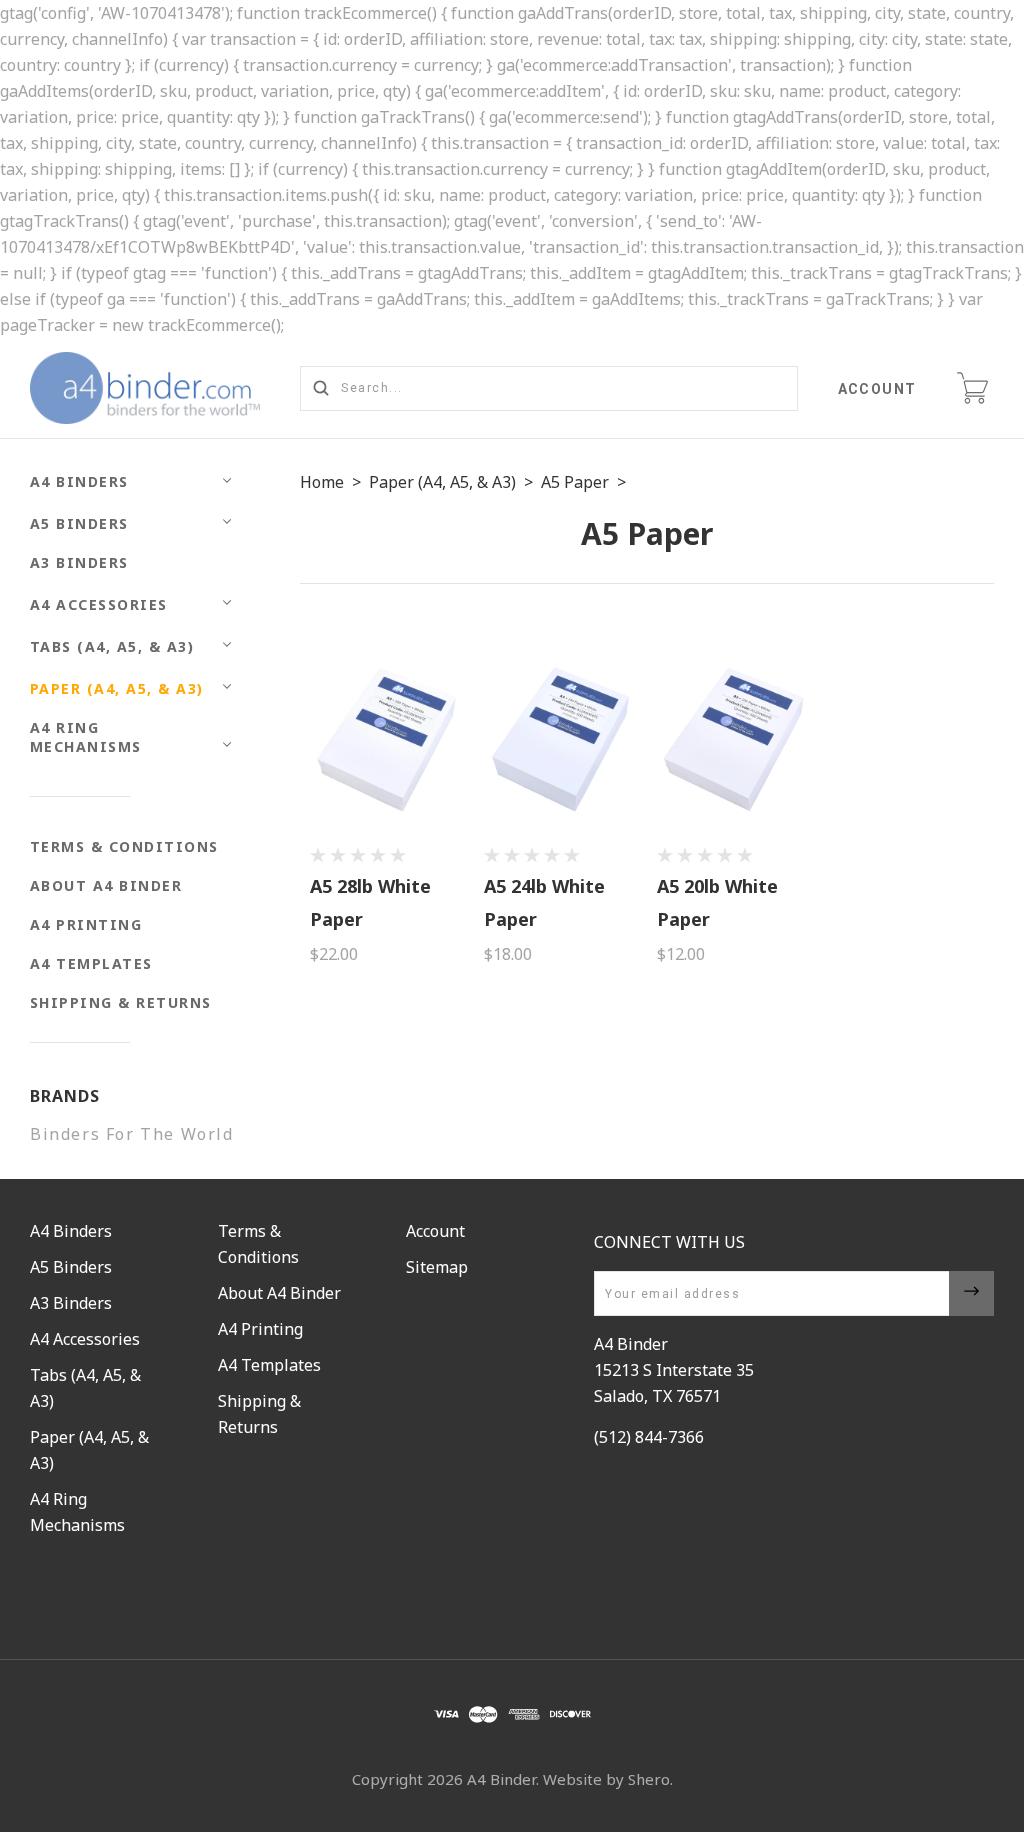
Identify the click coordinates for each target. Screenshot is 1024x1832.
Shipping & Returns (121, 1002)
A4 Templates (91, 963)
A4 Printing (86, 924)
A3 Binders (79, 562)
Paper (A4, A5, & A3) (117, 688)
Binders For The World (132, 1134)
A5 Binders (79, 523)
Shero (649, 1779)
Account (878, 389)
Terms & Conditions (124, 846)
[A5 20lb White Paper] (733, 739)
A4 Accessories (99, 604)
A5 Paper (575, 482)
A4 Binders (79, 481)
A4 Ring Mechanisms (86, 737)
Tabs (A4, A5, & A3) (112, 646)
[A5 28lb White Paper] (386, 739)
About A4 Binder (106, 885)
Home (322, 482)
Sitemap (437, 1267)
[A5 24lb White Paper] (560, 739)
